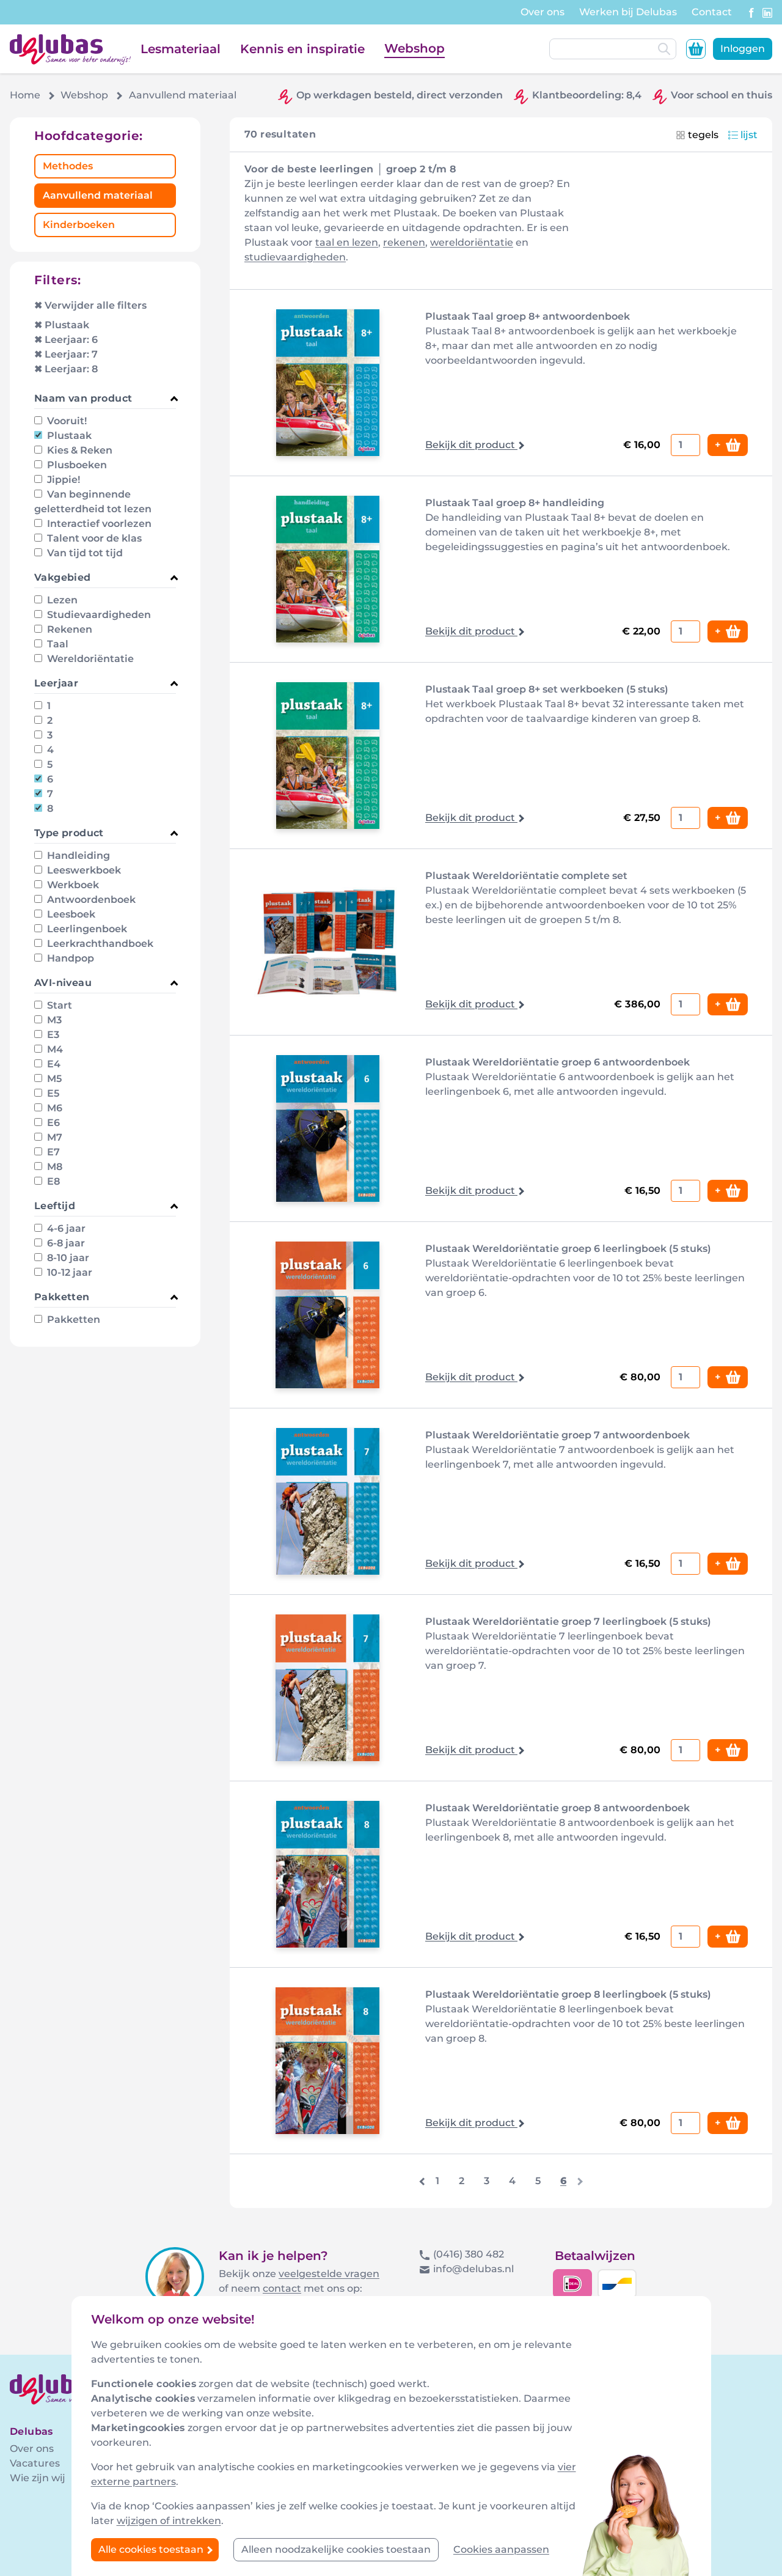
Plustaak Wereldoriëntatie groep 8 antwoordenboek (557, 1808)
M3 (53, 1020)
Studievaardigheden (98, 615)
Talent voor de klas (93, 538)
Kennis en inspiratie (302, 49)
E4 (53, 1064)
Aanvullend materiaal (98, 195)
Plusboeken (76, 465)
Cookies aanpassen (501, 2549)
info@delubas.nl (473, 2269)
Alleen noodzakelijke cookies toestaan (336, 2549)
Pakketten (72, 1319)
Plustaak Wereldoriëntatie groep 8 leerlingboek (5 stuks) (568, 1994)
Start (58, 1005)
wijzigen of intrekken (169, 2521)
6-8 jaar (65, 1243)
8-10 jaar (67, 1258)
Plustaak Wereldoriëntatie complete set (526, 876)
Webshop (415, 48)
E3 (52, 1035)
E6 (52, 1123)
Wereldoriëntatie (89, 659)
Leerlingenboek (86, 929)
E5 (52, 1093)
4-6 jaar (65, 1228)
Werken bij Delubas (628, 12)
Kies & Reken (79, 450)
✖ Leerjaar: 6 (66, 340)
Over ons (543, 12)
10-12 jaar (68, 1272)
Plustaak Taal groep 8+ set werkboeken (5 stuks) (547, 689)
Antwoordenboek (90, 900)
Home (25, 95)
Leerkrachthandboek (99, 944)
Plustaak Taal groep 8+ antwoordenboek (528, 316)
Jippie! (62, 480)
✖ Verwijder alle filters (90, 305)
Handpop (69, 958)
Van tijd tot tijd (84, 553)
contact (282, 2288)
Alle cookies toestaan (152, 2549)
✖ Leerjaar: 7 (66, 354)
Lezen (61, 600)
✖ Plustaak (62, 325)
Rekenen (68, 629)
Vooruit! (66, 421)
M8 (53, 1167)
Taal (57, 644)
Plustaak (68, 436)
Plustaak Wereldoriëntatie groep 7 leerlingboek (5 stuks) (568, 1621)
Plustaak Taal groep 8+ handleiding (515, 503)
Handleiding (77, 856)
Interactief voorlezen (98, 524)
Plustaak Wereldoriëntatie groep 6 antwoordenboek (557, 1062)
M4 (54, 1049)
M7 (53, 1137)
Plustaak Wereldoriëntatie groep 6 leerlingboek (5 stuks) (568, 1249)
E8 (52, 1181)
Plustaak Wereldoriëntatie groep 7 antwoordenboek (557, 1435)
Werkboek (72, 885)
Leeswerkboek (83, 870)
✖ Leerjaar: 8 (66, 369)
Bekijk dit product (471, 445)
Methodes (68, 166)
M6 (53, 1108)
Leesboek (70, 914)
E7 (52, 1152)
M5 (53, 1079)
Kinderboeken (79, 225)
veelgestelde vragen (329, 2274)
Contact (712, 12)
